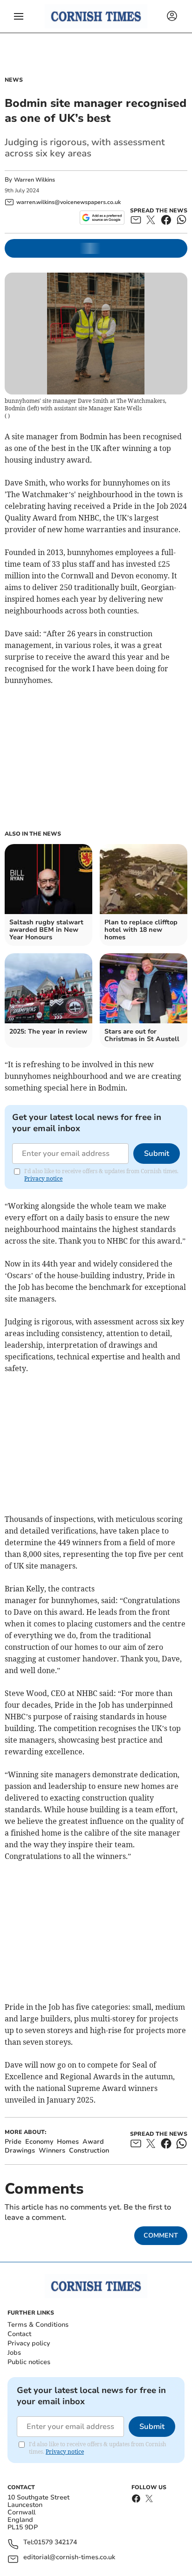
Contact (19, 2334)
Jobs (14, 2353)
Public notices (29, 2362)
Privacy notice (43, 1179)
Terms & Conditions (38, 2325)
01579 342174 (55, 2543)
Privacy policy (29, 2343)
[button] (19, 16)
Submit (157, 1154)
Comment (161, 2235)
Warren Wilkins (34, 180)
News (14, 80)
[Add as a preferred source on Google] (102, 218)
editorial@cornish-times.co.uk (69, 2558)
